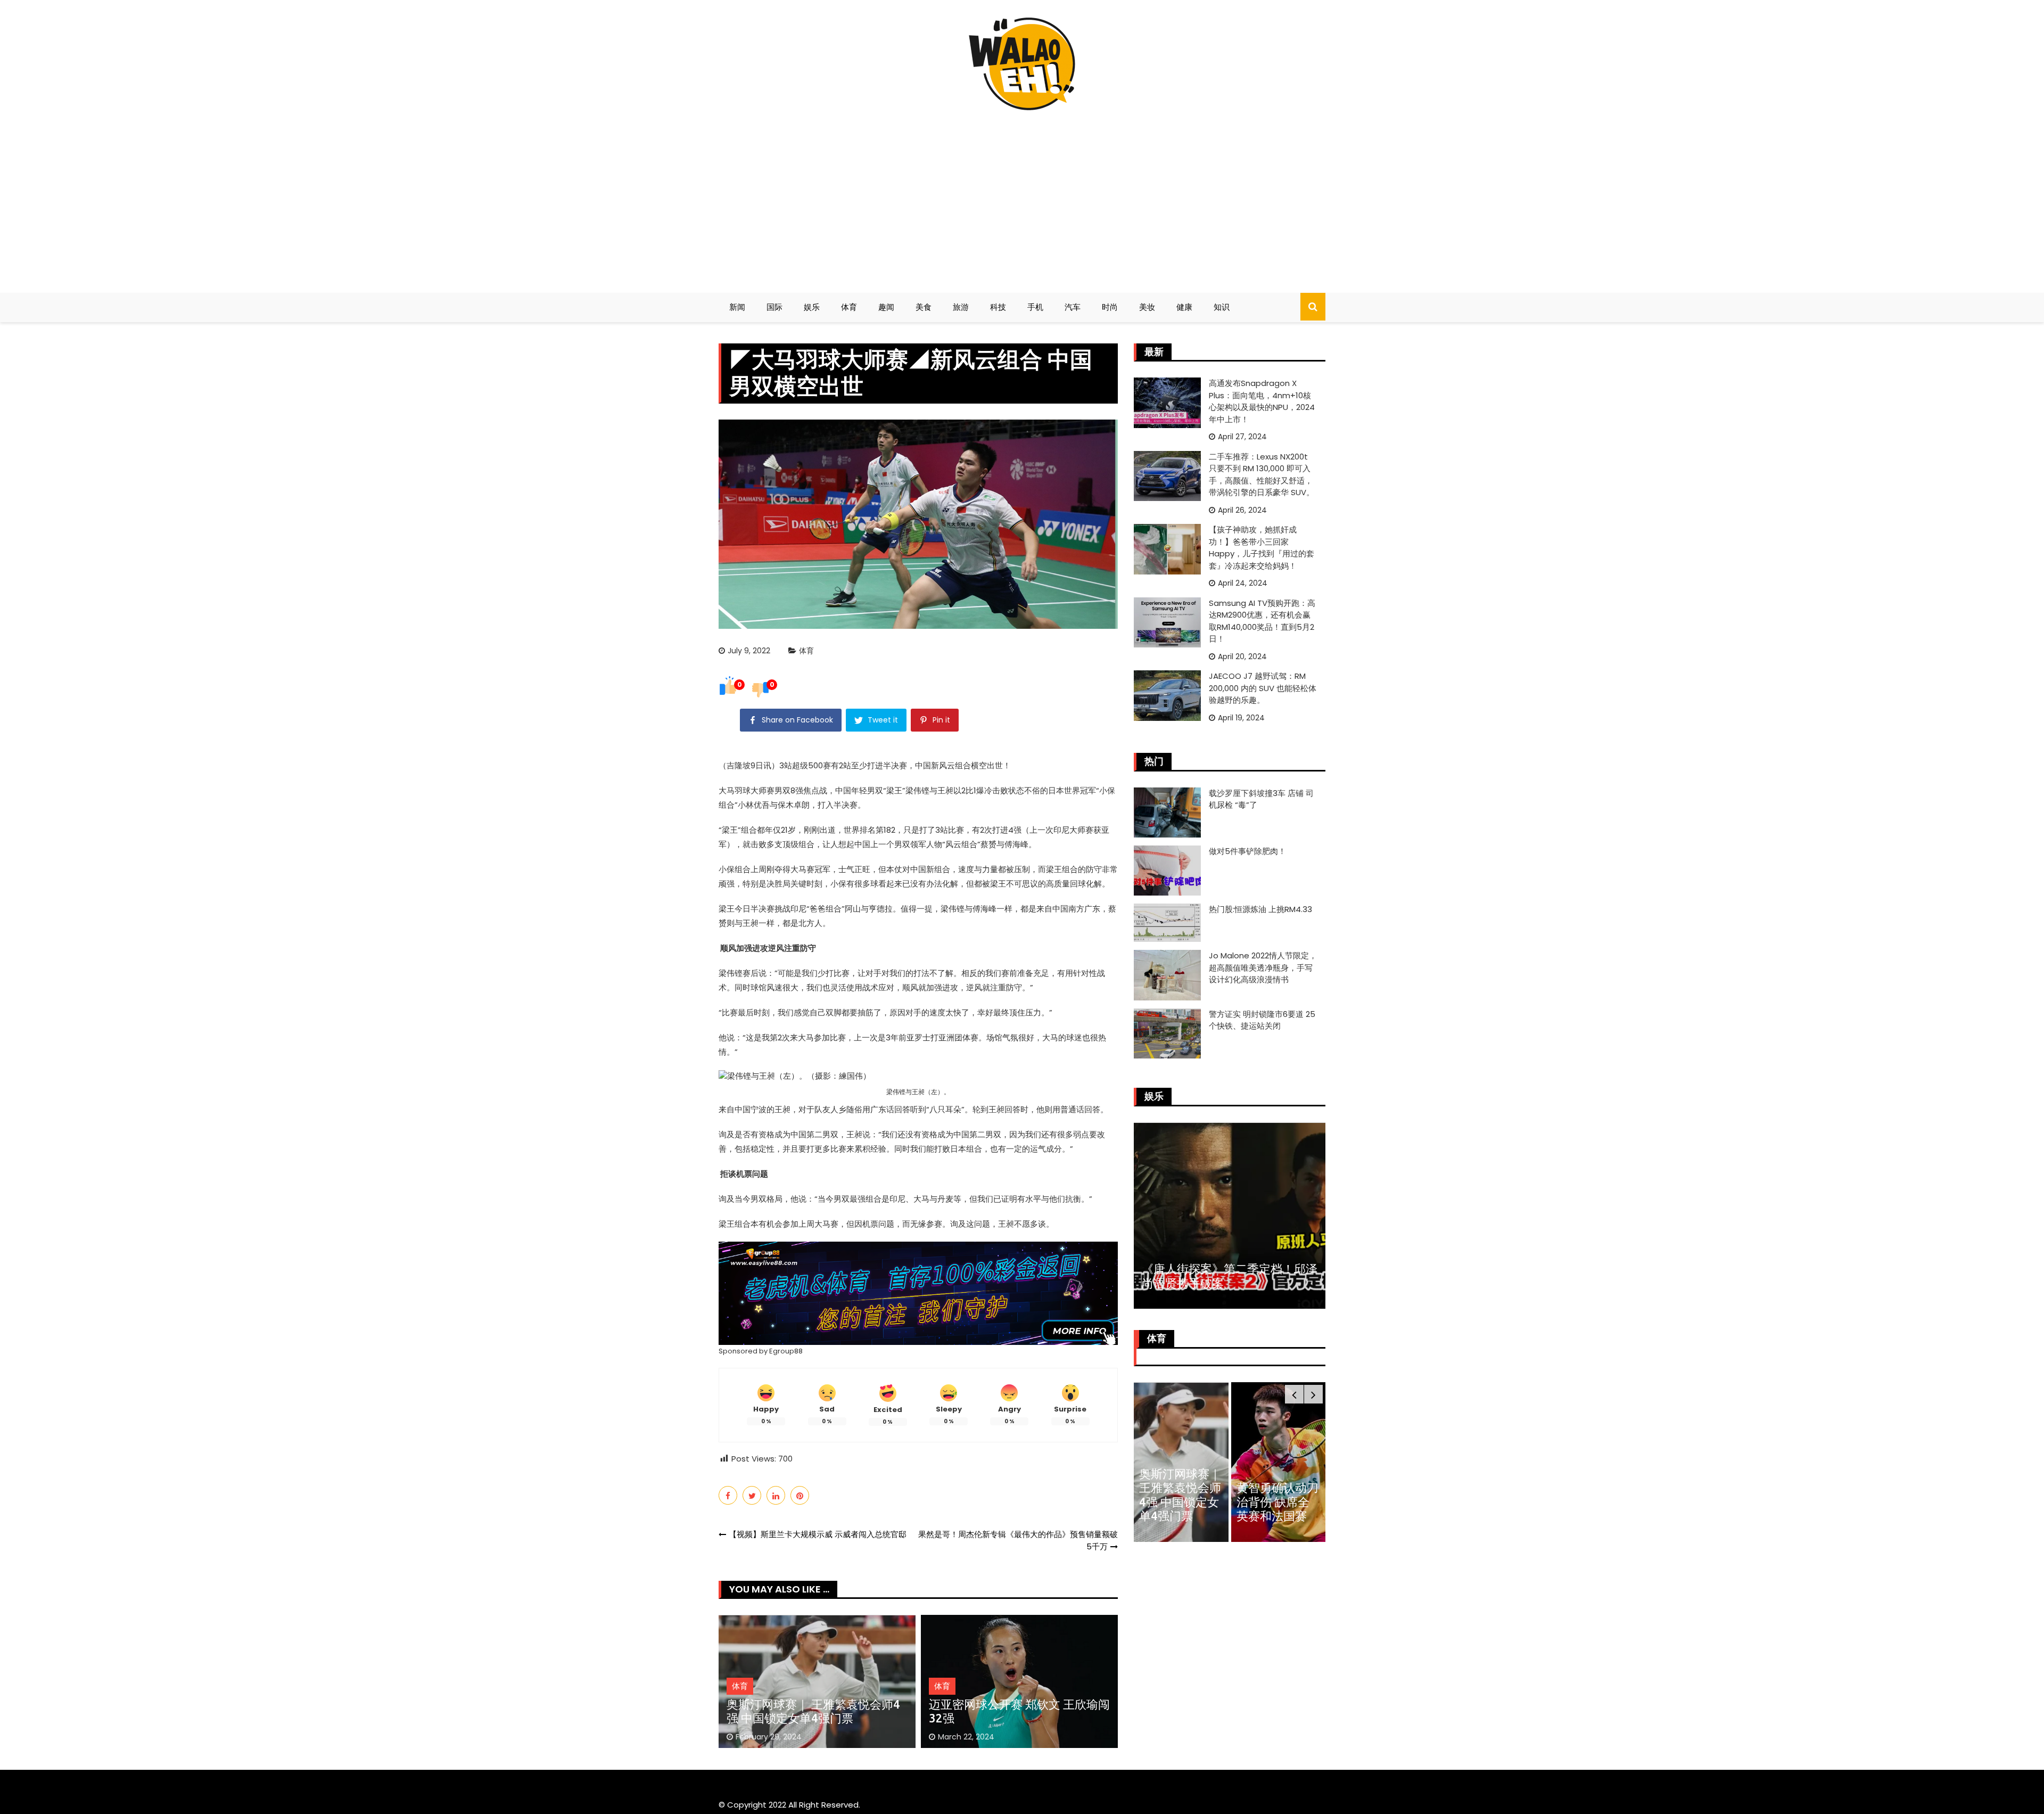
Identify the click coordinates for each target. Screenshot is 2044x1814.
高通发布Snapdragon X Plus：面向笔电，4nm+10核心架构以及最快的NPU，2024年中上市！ (1262, 401)
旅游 (961, 307)
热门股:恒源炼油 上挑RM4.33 (1260, 909)
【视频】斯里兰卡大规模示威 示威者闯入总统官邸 (818, 1534)
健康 (1184, 307)
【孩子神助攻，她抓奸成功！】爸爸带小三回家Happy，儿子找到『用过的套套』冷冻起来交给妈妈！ (1262, 548)
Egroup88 (786, 1351)
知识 (1222, 307)
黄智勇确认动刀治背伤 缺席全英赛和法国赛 (1278, 1501)
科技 (998, 307)
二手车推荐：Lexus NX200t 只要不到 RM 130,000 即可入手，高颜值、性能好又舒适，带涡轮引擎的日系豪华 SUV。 (1262, 475)
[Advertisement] (1022, 197)
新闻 (737, 307)
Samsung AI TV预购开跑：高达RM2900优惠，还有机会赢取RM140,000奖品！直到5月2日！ (1262, 621)
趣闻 (886, 307)
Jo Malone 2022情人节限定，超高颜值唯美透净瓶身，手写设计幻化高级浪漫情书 (1263, 967)
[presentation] (1294, 1394)
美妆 (1147, 307)
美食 (924, 307)
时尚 (1110, 307)
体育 (849, 307)
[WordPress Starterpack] (918, 1292)
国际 (774, 307)
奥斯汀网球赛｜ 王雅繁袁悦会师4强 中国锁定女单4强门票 (813, 1711)
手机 (1035, 307)
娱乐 (812, 307)
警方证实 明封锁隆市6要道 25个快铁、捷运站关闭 (1262, 1020)
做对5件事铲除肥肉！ (1247, 851)
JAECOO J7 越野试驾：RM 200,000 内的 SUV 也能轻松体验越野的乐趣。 (1263, 688)
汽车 (1073, 307)
